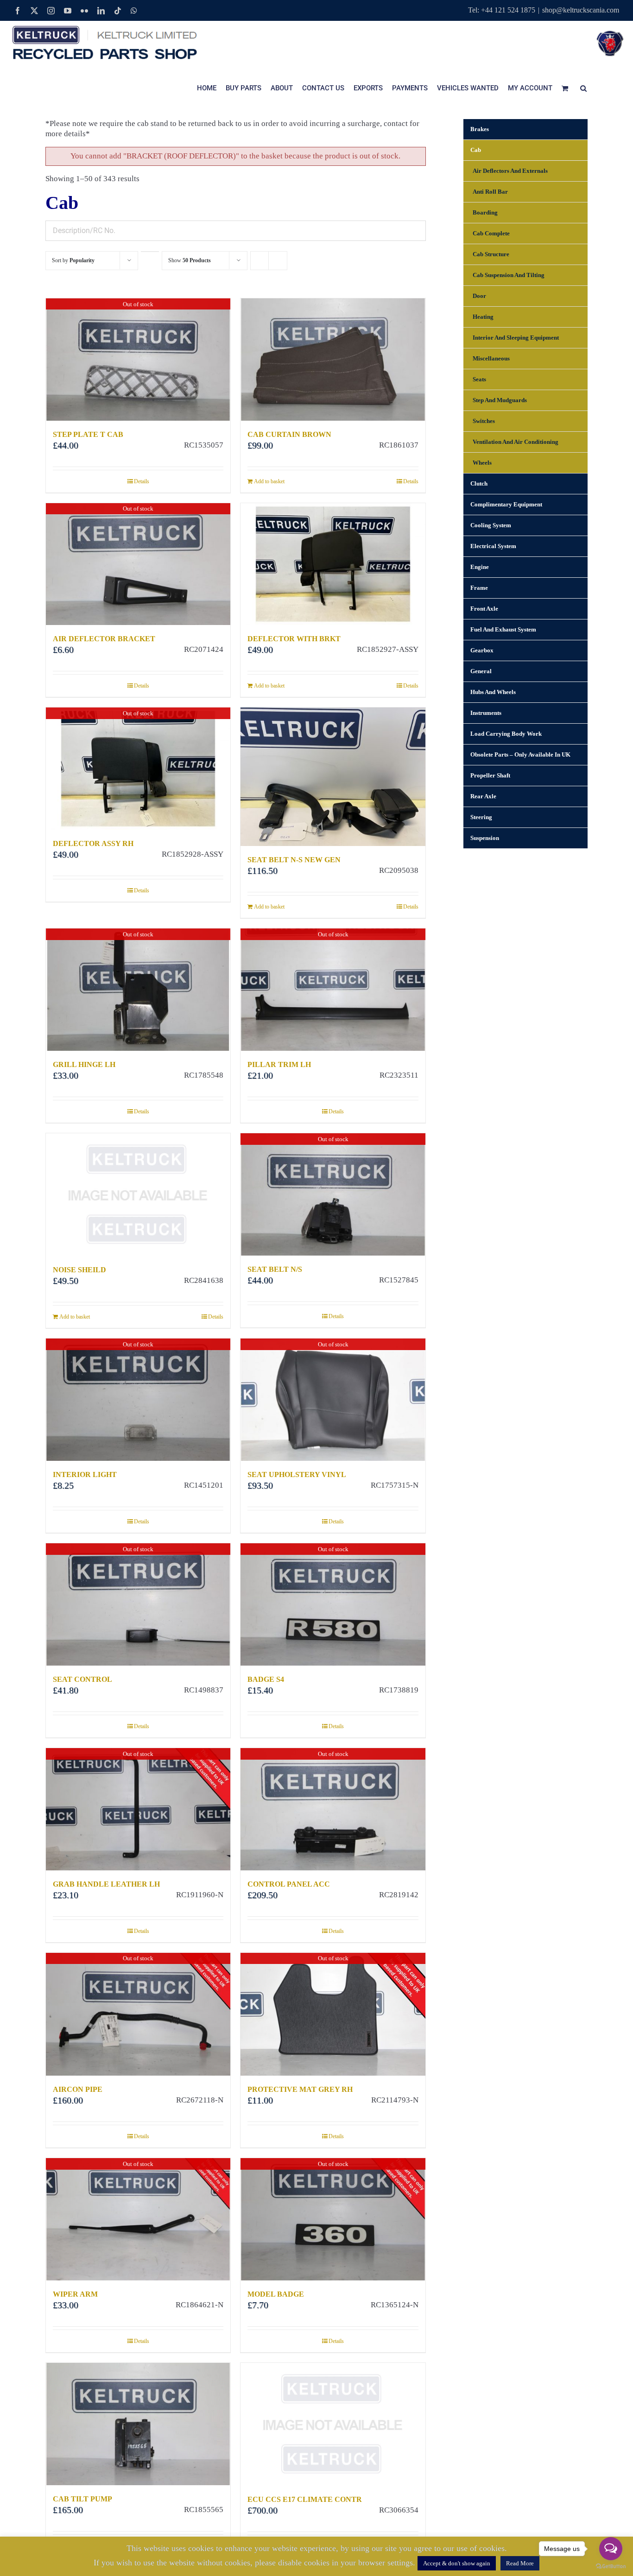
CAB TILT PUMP (82, 2499)
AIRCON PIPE (78, 2089)
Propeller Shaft (490, 775)
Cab (476, 150)
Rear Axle (483, 796)
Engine (480, 567)
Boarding (485, 212)
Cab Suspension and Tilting (509, 275)
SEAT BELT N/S (275, 1269)
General (481, 671)
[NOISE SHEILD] (138, 1195)
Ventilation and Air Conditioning (516, 442)
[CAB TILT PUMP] (138, 2424)
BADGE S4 (266, 1679)
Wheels (482, 463)
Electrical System (493, 546)
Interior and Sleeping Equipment (516, 338)
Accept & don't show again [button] (457, 2563)
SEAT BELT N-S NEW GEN (294, 860)
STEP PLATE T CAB (88, 434)
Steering (481, 817)
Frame (479, 588)
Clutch (479, 483)
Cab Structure (491, 254)
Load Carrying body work (506, 734)
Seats (479, 379)
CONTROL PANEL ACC (289, 1884)
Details (142, 481)
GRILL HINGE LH (84, 1064)
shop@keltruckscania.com (581, 10)
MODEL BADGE (276, 2294)
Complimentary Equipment (506, 504)
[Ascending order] (150, 252)
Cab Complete (491, 233)
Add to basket (269, 481)
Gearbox (482, 650)
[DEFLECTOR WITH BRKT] (333, 564)
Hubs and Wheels (493, 692)
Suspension (485, 838)
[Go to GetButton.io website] (611, 2567)
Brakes (480, 129)
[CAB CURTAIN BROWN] (333, 360)
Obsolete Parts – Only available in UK (520, 754)
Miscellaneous (491, 358)
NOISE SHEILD (79, 1270)
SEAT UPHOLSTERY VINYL (297, 1474)
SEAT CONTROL (82, 1679)
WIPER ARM (75, 2294)
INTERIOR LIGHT (85, 1474)
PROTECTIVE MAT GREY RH (300, 2089)
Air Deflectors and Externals (510, 171)
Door (479, 296)
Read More (520, 2563)
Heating (483, 317)
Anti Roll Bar (490, 192)
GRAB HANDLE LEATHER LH (106, 1884)
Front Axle (484, 609)
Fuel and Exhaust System (503, 629)
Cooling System (491, 525)
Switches (484, 421)
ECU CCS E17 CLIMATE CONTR (305, 2499)
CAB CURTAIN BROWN (289, 434)
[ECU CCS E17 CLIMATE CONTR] (333, 2424)
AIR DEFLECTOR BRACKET (104, 639)
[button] (583, 88)
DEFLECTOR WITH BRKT (294, 639)
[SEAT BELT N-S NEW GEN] (333, 777)
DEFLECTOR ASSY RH (93, 843)
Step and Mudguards (500, 400)
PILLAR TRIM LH (279, 1064)
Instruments (486, 713)
